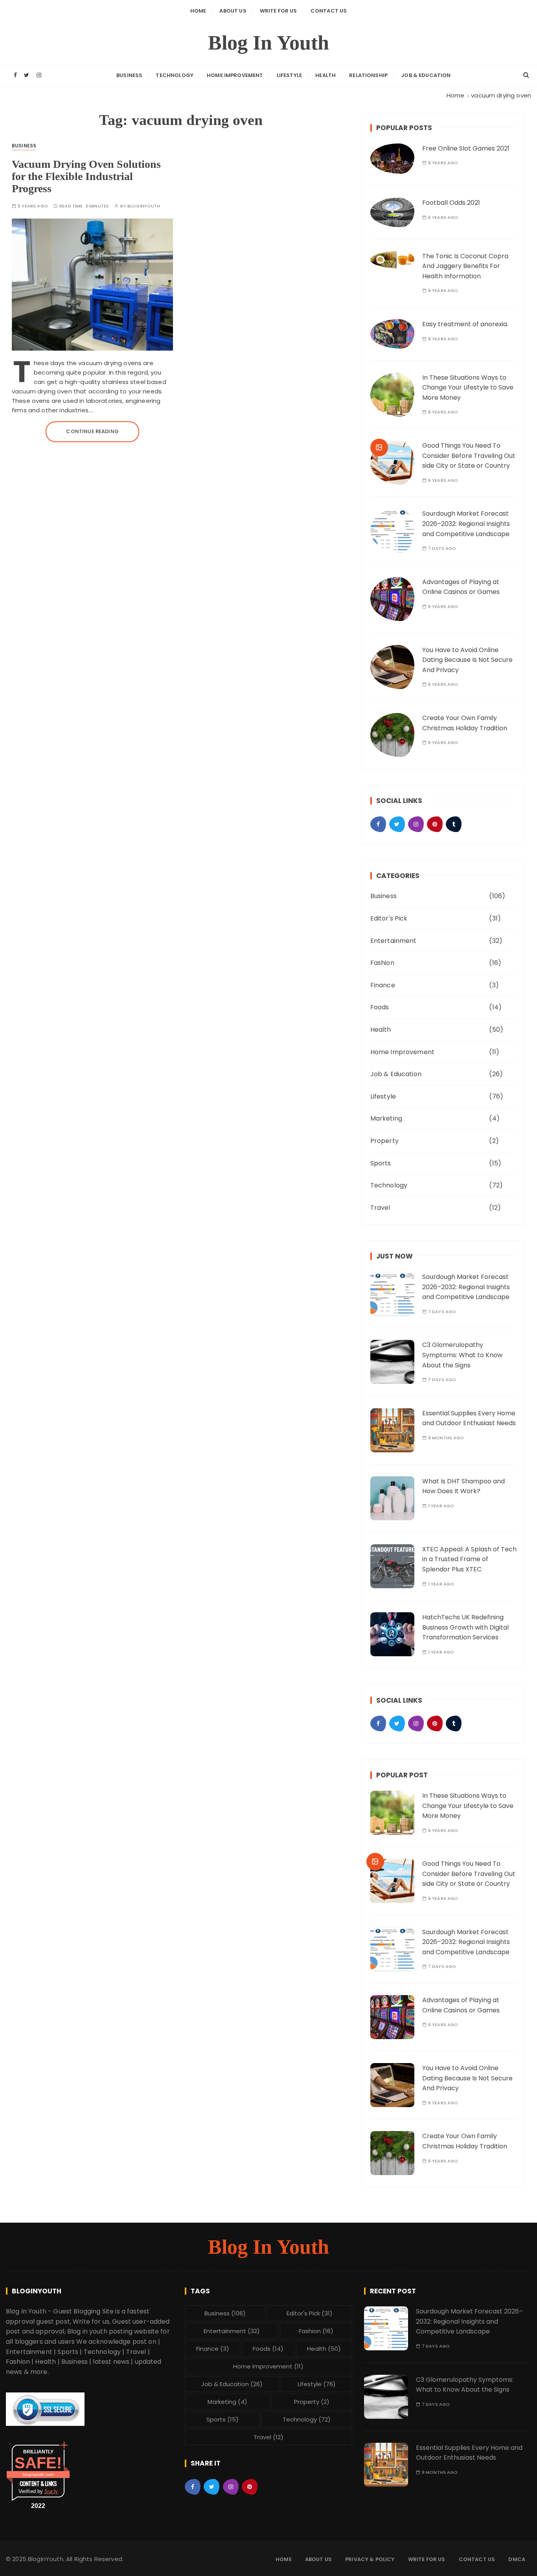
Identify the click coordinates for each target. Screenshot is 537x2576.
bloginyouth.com (38, 2474)
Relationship (368, 75)
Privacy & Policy (370, 2559)
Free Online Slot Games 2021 (466, 148)
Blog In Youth (269, 43)
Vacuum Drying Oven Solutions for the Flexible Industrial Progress (86, 176)
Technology (175, 75)
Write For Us (279, 11)
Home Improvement (235, 75)
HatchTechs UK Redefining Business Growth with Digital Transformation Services (465, 1627)
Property (384, 1141)
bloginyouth (144, 206)
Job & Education (426, 75)
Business (129, 75)
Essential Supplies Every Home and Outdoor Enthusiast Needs (469, 1418)
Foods (380, 1007)
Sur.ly (51, 2491)
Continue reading (92, 431)
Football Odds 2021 (451, 203)
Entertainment (394, 941)
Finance (383, 985)
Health (326, 75)
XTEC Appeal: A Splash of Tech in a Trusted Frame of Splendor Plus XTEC (469, 1559)
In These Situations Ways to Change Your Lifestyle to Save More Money (468, 388)
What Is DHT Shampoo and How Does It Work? (463, 1486)
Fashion (382, 963)
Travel (380, 1208)
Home (198, 11)
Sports (381, 1163)
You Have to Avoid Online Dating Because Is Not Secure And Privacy (467, 660)
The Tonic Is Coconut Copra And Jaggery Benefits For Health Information (465, 266)
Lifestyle (289, 75)
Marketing (386, 1118)
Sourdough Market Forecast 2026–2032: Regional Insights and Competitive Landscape (466, 524)
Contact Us (329, 11)
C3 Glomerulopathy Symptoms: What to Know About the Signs (462, 1355)
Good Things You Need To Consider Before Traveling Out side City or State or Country (469, 456)
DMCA (517, 2559)
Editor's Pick (389, 918)
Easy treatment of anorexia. (465, 324)
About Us (233, 11)
